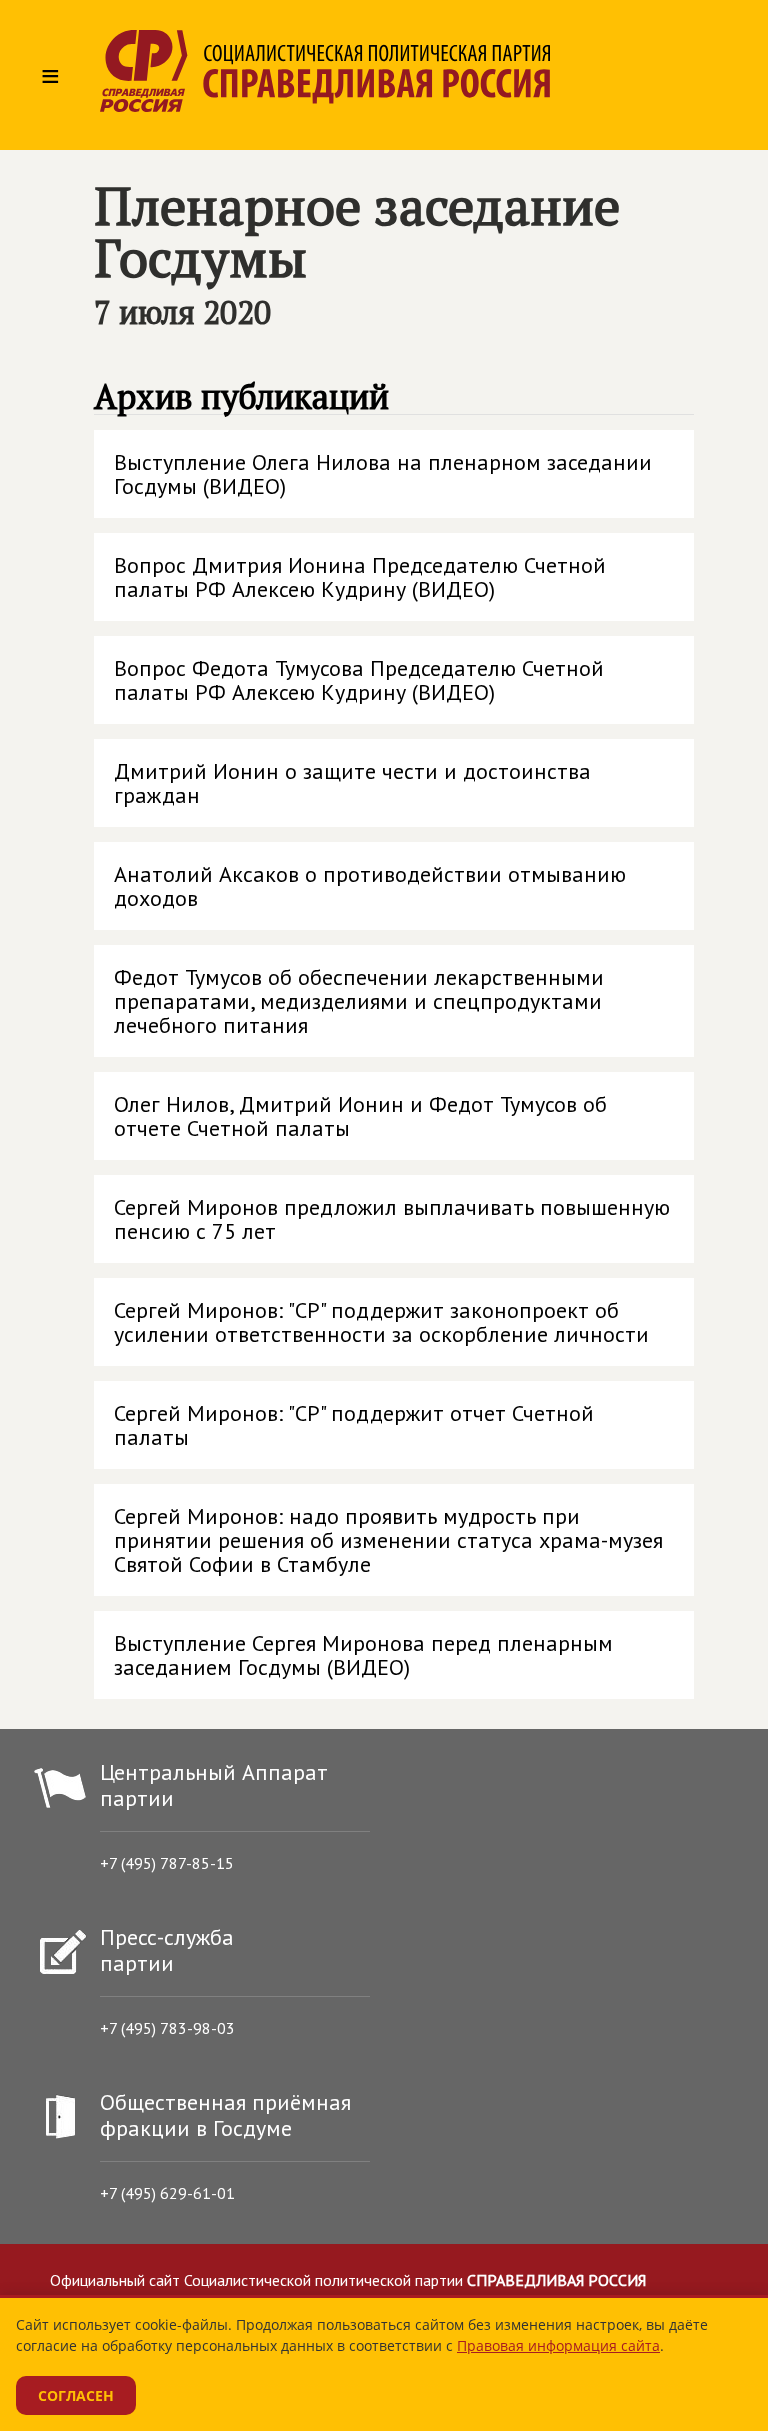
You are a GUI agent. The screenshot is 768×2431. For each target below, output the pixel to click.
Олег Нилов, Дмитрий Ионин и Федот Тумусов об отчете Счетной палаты (360, 1116)
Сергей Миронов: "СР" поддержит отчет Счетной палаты (354, 1425)
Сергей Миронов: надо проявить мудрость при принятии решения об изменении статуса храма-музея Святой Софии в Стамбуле (388, 1540)
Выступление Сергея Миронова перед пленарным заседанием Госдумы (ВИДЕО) (363, 1655)
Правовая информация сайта (558, 2345)
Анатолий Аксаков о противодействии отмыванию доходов (370, 886)
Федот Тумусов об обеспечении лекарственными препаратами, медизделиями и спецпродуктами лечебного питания (359, 1001)
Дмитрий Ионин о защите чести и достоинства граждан (352, 783)
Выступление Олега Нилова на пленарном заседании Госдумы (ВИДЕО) (383, 474)
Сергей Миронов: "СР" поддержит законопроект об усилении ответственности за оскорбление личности (381, 1322)
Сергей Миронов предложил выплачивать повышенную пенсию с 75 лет (392, 1219)
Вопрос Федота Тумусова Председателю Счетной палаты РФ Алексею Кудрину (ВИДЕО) (359, 680)
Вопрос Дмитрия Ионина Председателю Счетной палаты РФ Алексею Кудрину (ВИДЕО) (360, 577)
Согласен (76, 2395)
